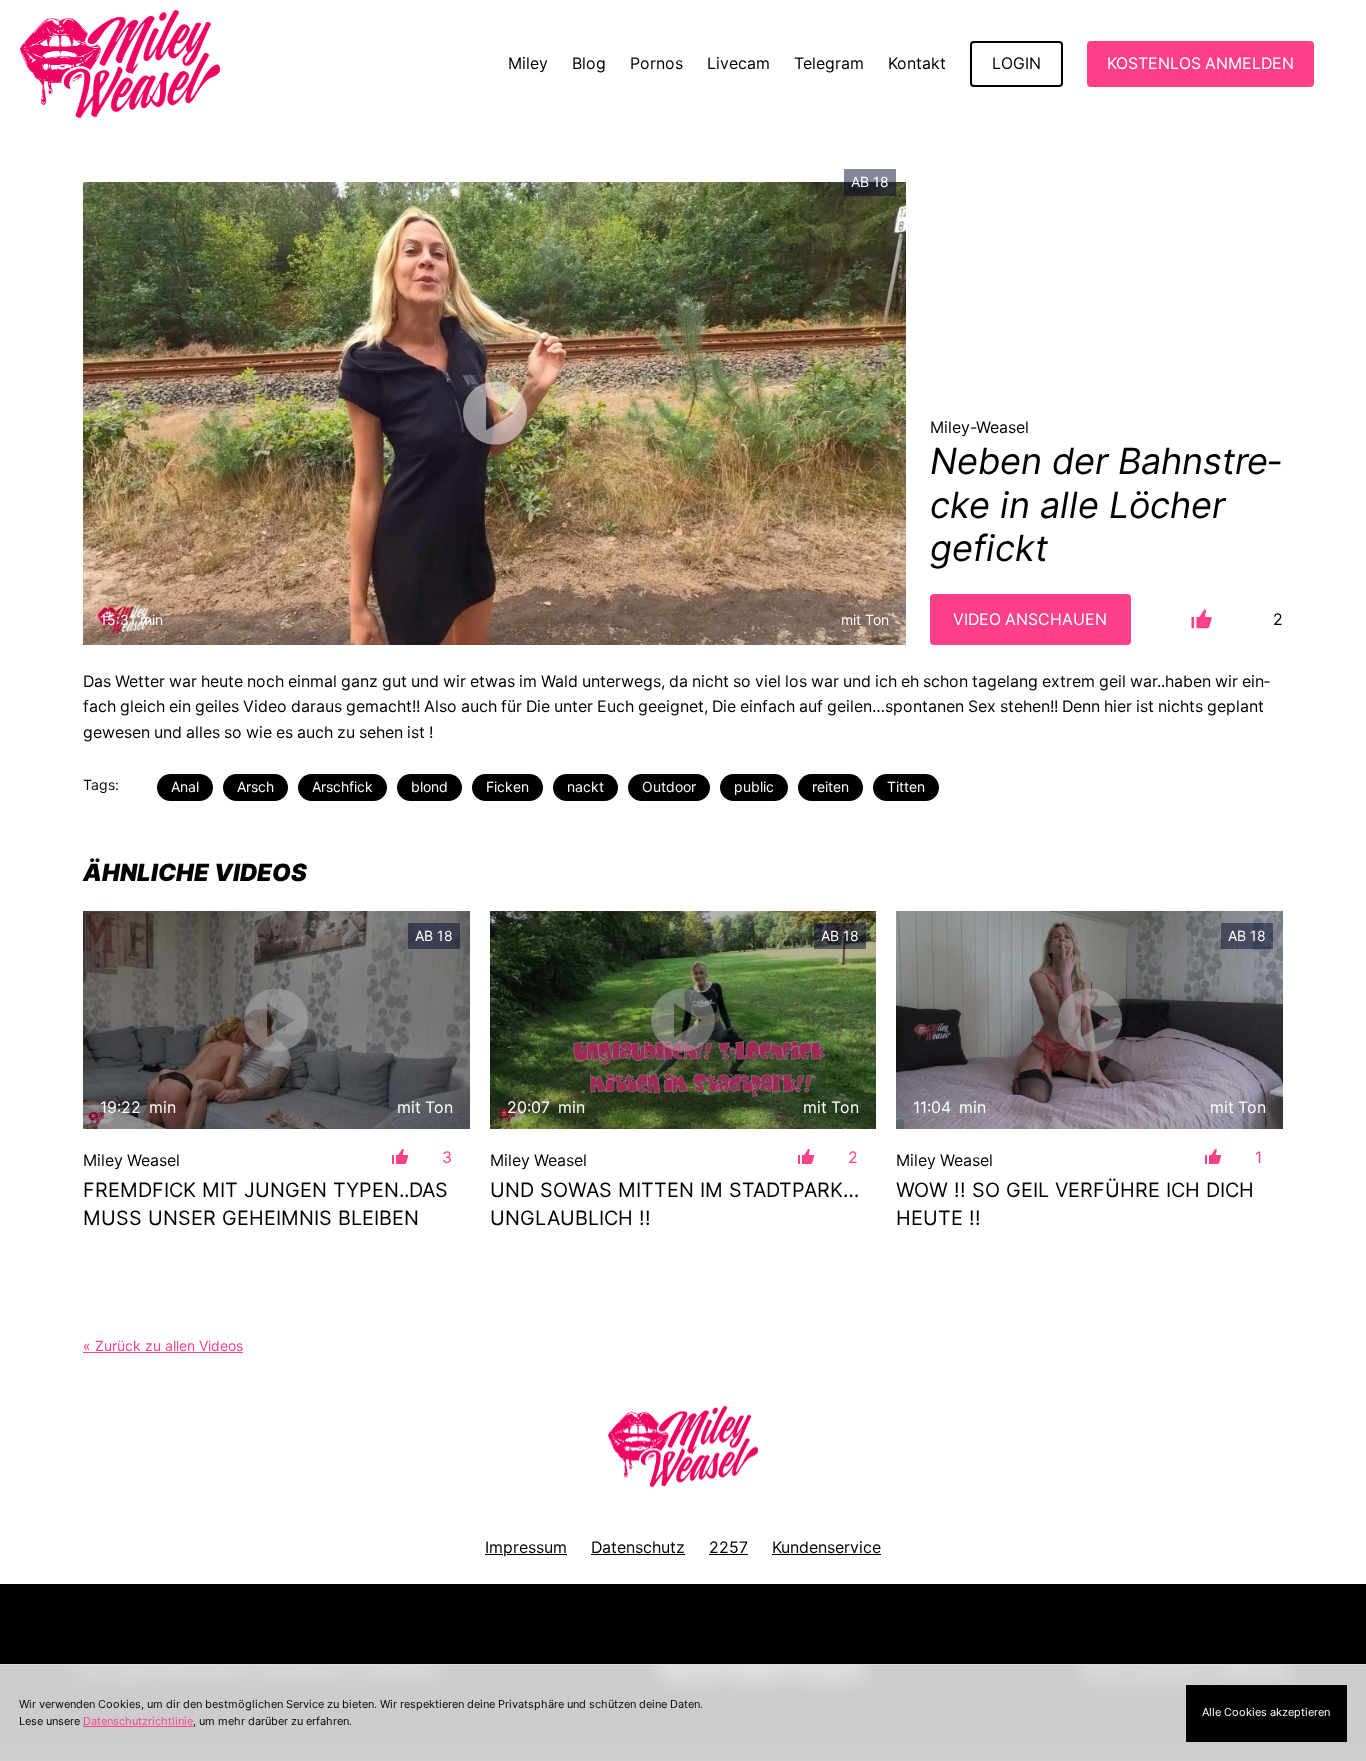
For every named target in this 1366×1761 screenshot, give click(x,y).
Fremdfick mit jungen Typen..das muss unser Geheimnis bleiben (265, 1204)
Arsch (255, 786)
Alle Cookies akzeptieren (1266, 1712)
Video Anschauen (1030, 619)
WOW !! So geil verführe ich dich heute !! (1075, 1204)
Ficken (507, 786)
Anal (185, 786)
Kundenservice (826, 1547)
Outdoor (669, 786)
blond (429, 786)
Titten (906, 786)
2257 (728, 1547)
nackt (585, 786)
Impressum (526, 1547)
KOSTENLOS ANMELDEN (1200, 63)
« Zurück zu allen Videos (163, 1345)
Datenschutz (638, 1547)
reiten (830, 786)
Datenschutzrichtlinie (138, 1721)
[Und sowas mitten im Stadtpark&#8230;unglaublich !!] (683, 1020)
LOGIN (1016, 63)
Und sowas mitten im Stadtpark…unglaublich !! (674, 1204)
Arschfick (342, 786)
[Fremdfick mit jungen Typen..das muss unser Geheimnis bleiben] (276, 1020)
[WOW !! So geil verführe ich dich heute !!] (1089, 1020)
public (754, 786)
